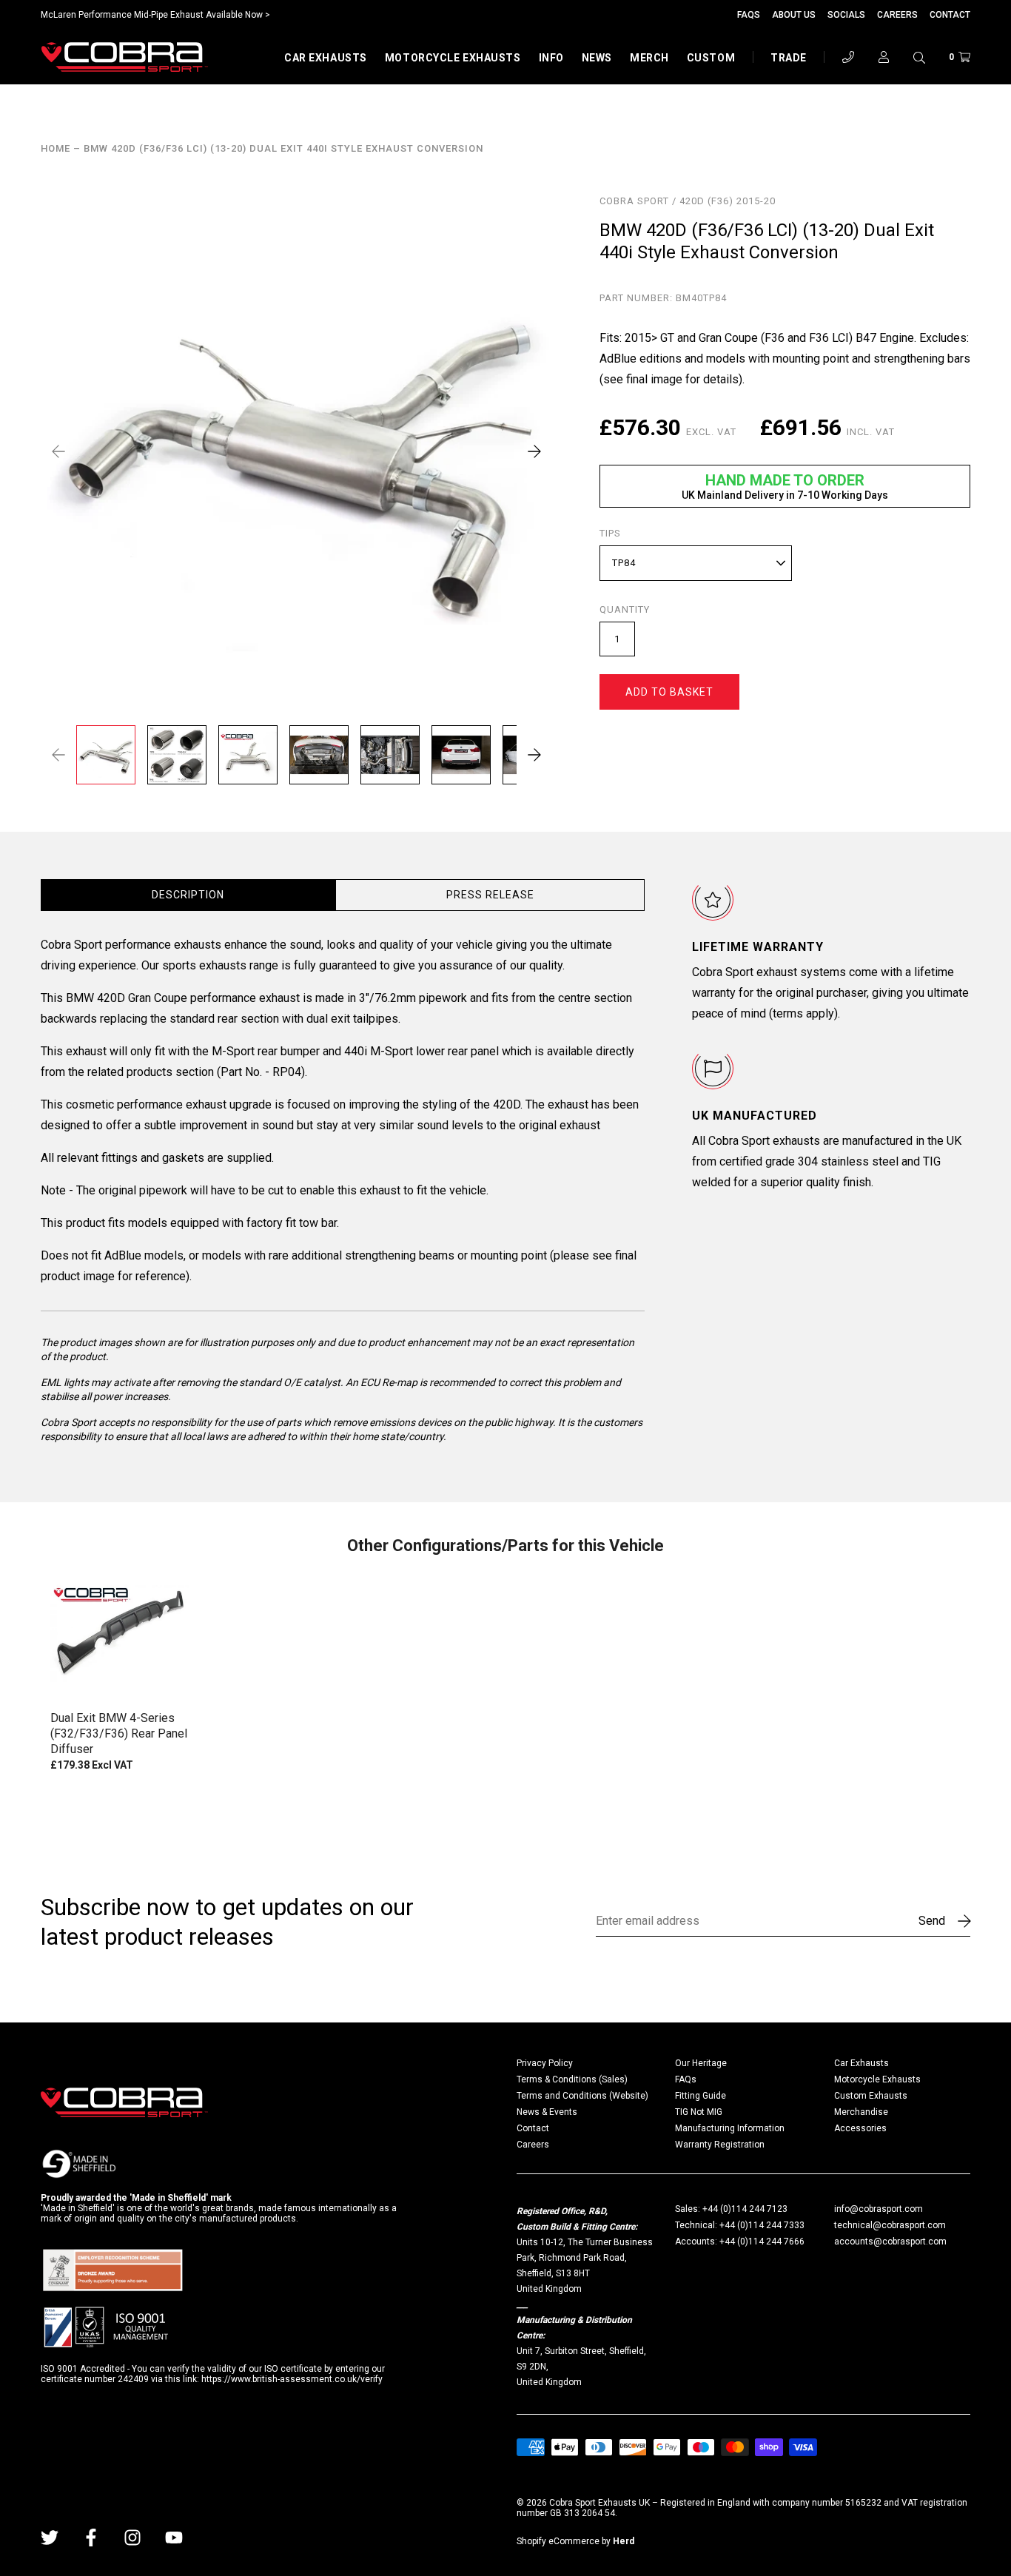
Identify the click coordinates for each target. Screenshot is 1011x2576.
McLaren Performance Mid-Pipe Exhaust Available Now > (155, 15)
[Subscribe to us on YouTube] (174, 2538)
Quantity (625, 610)
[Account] (884, 57)
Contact (950, 15)
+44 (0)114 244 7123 (745, 2209)
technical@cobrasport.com (890, 2225)
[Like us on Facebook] (91, 2538)
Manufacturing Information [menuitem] (730, 2128)
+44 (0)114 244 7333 (762, 2225)
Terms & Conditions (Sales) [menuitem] (572, 2079)
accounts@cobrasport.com (890, 2242)
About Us (794, 15)
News (597, 58)
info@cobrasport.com (879, 2209)
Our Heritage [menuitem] (701, 2063)
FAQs (749, 15)
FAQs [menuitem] (686, 2079)
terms (788, 1013)
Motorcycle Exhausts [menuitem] (877, 2079)
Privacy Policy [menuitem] (545, 2063)
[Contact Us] (848, 57)
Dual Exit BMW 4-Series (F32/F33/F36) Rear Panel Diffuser (119, 1733)
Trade (789, 58)
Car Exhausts (326, 58)
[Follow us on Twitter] (50, 2538)
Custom (711, 58)
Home (56, 149)
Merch (649, 58)
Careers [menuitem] (533, 2145)
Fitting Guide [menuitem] (701, 2096)
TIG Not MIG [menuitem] (699, 2112)
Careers (897, 15)
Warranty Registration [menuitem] (720, 2145)
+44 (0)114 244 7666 (762, 2242)
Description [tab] (188, 895)
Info (551, 58)
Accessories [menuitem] (860, 2128)
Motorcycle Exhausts (453, 58)
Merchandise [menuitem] (861, 2112)
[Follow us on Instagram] (132, 2538)
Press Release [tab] (490, 895)
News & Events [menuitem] (547, 2112)
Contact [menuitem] (533, 2128)
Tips (610, 534)
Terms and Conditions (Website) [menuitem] (582, 2096)
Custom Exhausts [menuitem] (871, 2096)
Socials (846, 15)
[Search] (919, 57)
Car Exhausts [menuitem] (861, 2063)
